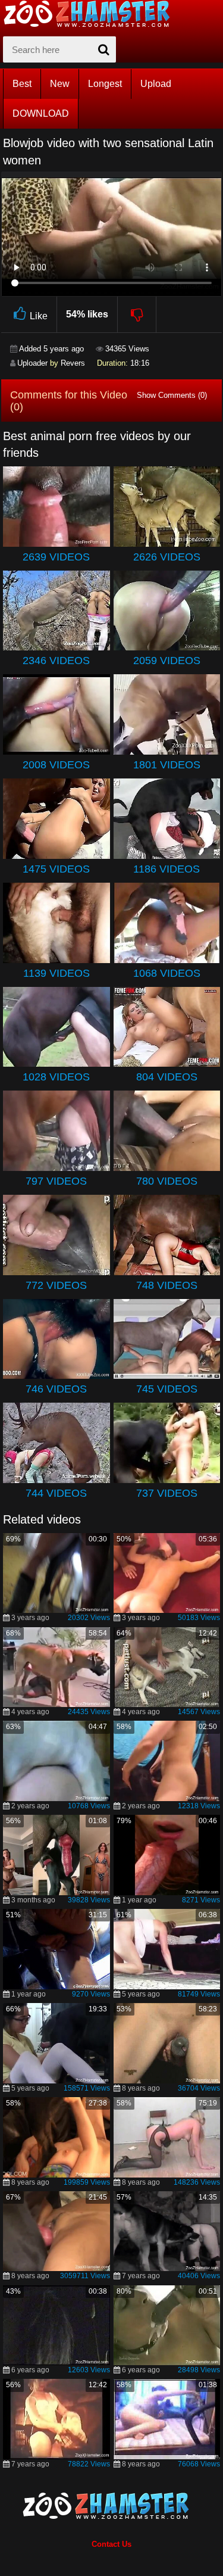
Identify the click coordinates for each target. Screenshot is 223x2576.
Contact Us (111, 2544)
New (60, 84)
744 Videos (56, 1493)
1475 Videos (56, 869)
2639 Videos (56, 557)
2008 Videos (56, 765)
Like (39, 316)
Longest (105, 84)
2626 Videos (167, 557)
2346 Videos (56, 661)
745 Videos (167, 1389)
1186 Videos (167, 869)
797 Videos (56, 1181)
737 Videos (167, 1493)
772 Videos (56, 1285)
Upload (156, 84)
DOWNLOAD (41, 113)
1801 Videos (167, 765)
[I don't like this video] (137, 314)
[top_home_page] (92, 14)
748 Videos (167, 1285)
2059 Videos (167, 661)
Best (22, 84)
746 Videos (56, 1389)
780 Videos (167, 1181)
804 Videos (167, 1077)
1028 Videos (56, 1077)
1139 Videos (56, 973)
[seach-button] (104, 49)
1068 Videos (167, 973)
